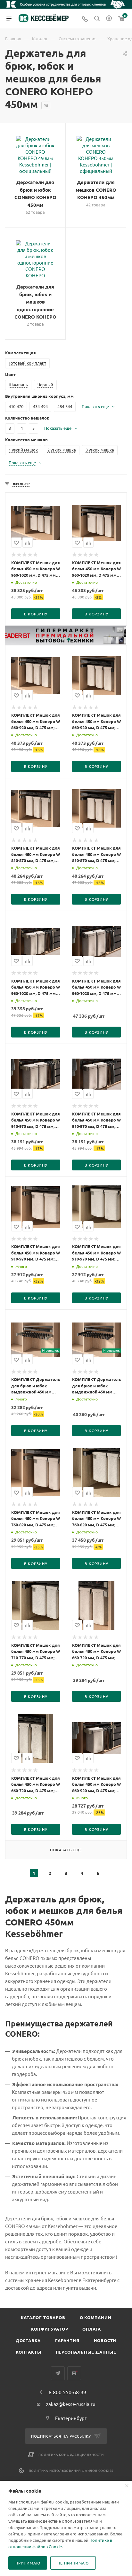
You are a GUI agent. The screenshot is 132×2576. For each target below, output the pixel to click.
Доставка (28, 2340)
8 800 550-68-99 (67, 2392)
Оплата (92, 2329)
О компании (96, 2317)
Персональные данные (86, 2352)
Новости (105, 2340)
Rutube (74, 2373)
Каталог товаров (43, 2317)
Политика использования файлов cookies (71, 2470)
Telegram (58, 2373)
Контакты (28, 2352)
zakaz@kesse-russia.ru (71, 2404)
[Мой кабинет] (109, 19)
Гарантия (67, 2340)
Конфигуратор (50, 2329)
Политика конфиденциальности (71, 2454)
